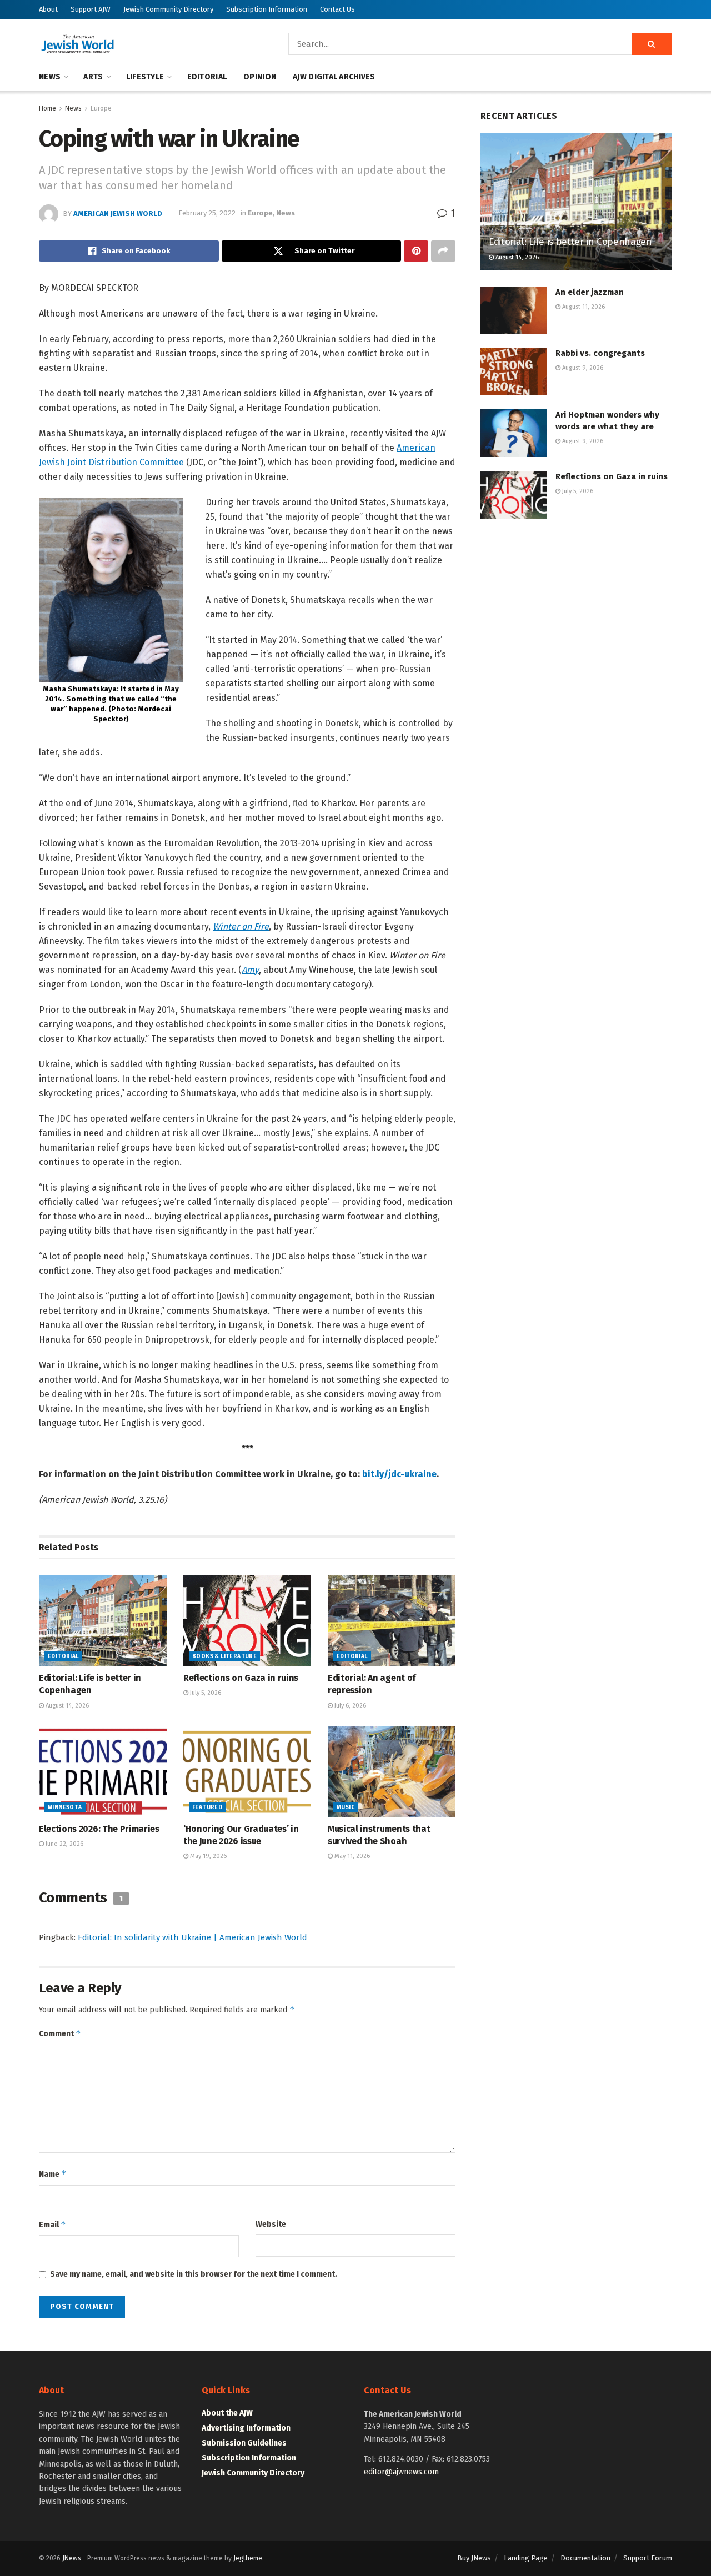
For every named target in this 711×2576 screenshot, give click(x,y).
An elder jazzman (590, 292)
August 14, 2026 (66, 1706)
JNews (72, 2558)
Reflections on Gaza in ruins (241, 1678)
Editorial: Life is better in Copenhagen (570, 242)
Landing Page (526, 2558)
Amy (250, 970)
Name (53, 2174)
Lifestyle (145, 77)
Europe (101, 108)
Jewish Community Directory (168, 9)
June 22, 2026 (64, 1844)
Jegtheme (248, 2558)
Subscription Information (267, 9)
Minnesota (65, 1807)
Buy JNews (474, 2558)
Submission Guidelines (244, 2443)
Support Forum (648, 2558)
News (50, 77)
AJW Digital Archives (334, 77)
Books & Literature (224, 1656)
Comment (60, 2033)
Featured (207, 1807)
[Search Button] (652, 44)
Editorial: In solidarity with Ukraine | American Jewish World (192, 1937)
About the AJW (227, 2413)
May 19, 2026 (207, 1856)
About (48, 9)
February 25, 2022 (207, 213)
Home (47, 108)
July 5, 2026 (205, 1693)
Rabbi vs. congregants (600, 353)
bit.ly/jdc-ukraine (399, 1474)
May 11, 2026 (351, 1856)
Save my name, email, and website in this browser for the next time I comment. (194, 2274)
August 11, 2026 (583, 307)
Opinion (260, 77)
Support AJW (91, 9)
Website (271, 2224)
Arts (93, 77)
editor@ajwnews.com (401, 2472)
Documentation (585, 2558)
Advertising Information (246, 2428)
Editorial (207, 77)
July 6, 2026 (349, 1706)
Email (52, 2224)
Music (346, 1807)
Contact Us (337, 9)
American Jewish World (118, 213)
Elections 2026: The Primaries (99, 1829)
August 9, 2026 (582, 368)
